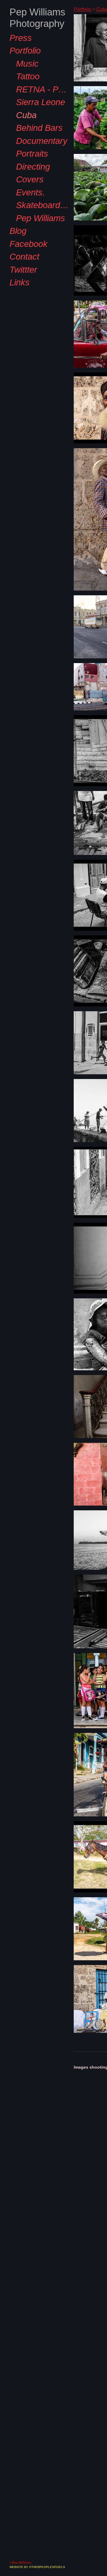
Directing (32, 190)
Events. (28, 216)
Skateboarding (41, 229)
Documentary (39, 164)
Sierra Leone (37, 126)
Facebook (25, 267)
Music (26, 87)
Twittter (23, 293)
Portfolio (24, 74)
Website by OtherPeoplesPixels (37, 2567)
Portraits (31, 177)
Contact (22, 280)
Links (19, 306)
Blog (17, 255)
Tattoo (26, 100)
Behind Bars (37, 152)
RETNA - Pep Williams (43, 113)
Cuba (25, 139)
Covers (27, 203)
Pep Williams (38, 242)
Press (18, 61)
